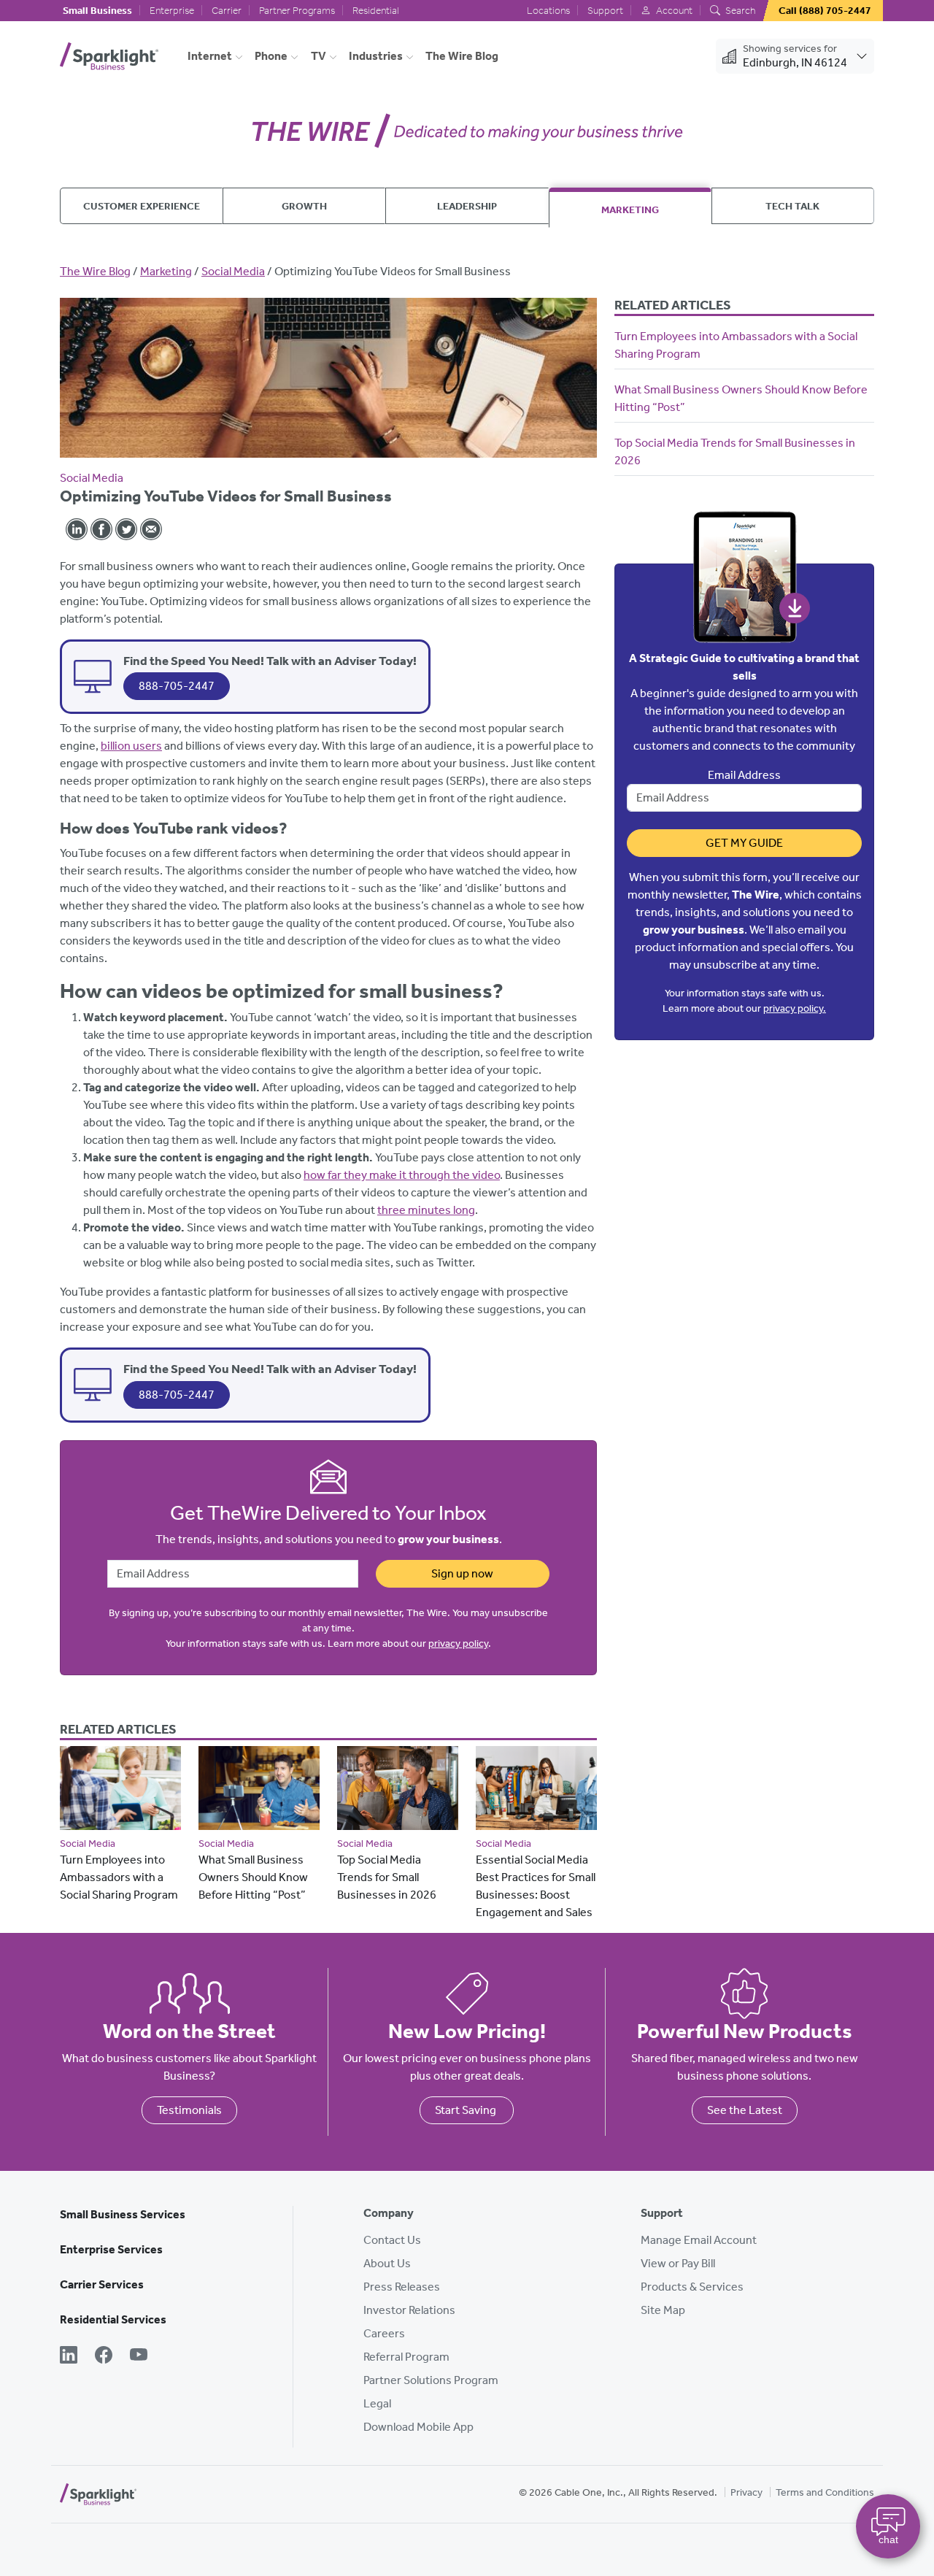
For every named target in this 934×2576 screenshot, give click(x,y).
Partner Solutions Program (431, 2380)
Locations (548, 11)
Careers (384, 2333)
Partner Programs (297, 11)
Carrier (227, 11)
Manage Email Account (699, 2240)
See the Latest (745, 2110)
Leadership (467, 206)
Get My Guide (744, 843)
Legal (377, 2403)
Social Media (233, 271)
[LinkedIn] (69, 2356)
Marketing (630, 209)
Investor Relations (409, 2310)
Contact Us (392, 2240)
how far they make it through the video (402, 1175)
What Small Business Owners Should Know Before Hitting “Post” (253, 1877)
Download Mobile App (418, 2427)
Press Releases (402, 2287)
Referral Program (406, 2357)
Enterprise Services (111, 2249)
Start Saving (467, 2110)
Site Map (663, 2310)
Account (673, 11)
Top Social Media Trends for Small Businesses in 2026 (387, 1877)
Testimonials (189, 2110)
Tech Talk (792, 206)
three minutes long (426, 1210)
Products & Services (692, 2287)
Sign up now (462, 1573)
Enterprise (172, 11)
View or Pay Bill (678, 2263)
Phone (271, 56)
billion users (131, 746)
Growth (304, 206)
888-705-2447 (177, 686)
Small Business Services (123, 2214)
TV (319, 56)
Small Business (97, 11)
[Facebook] (104, 2356)
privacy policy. (795, 1008)
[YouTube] (139, 2356)
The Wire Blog (462, 56)
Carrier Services (102, 2284)
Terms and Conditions (825, 2492)
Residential (376, 11)
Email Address (744, 775)
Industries (376, 56)
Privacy (746, 2492)
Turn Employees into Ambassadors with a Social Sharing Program (119, 1877)
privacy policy (458, 1643)
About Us (387, 2263)
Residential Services (113, 2319)
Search (739, 11)
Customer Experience (142, 206)
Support (605, 11)
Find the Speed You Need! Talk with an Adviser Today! (270, 661)
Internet (210, 56)
